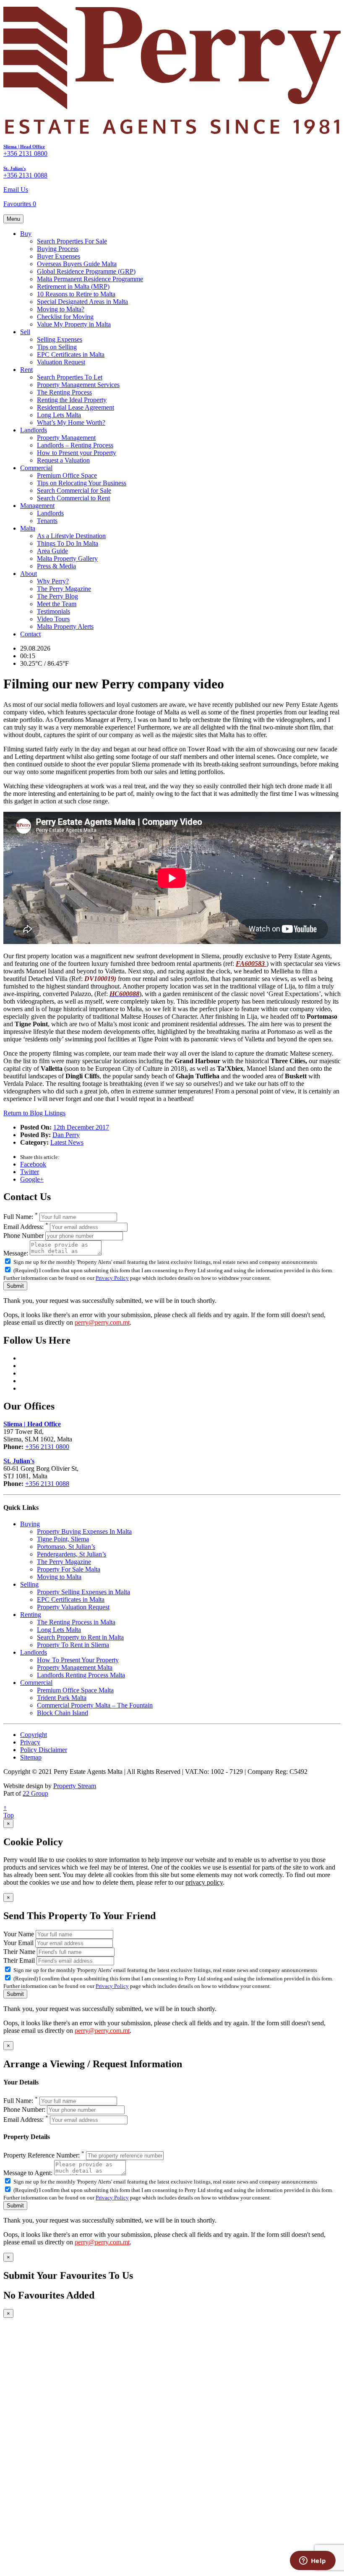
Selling (29, 1584)
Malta (28, 528)
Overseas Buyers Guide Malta (77, 264)
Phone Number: (24, 2109)
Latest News (67, 1142)
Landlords (34, 430)
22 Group (35, 1793)
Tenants (47, 521)
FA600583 (251, 964)
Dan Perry (66, 1135)
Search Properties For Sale (72, 241)
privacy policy (204, 1882)
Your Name (19, 1934)
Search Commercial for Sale (74, 490)
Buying (30, 1524)
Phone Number (23, 1236)
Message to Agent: (28, 2173)
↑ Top (9, 1811)
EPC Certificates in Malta (71, 354)
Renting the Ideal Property (72, 400)
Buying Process (58, 249)
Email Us (16, 190)
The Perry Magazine (64, 589)
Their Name (19, 1952)
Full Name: (21, 1217)
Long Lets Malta (59, 415)
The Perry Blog (57, 596)
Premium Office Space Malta (75, 1690)
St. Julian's (14, 168)
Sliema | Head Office (24, 146)
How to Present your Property (77, 453)
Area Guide (52, 551)
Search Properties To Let (70, 377)
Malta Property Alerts (65, 626)
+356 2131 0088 (25, 175)
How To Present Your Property (78, 1660)
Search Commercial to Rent (73, 498)
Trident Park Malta (62, 1698)
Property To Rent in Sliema (73, 1645)
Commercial (36, 468)
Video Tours (53, 619)
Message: (16, 1253)
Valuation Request (61, 362)
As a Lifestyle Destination (71, 536)
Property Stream (75, 1786)
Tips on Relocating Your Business (82, 483)
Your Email (18, 1943)
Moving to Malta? (61, 309)
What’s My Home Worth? (71, 422)
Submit (15, 1286)
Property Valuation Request (73, 1607)
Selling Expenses (60, 339)
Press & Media (56, 566)
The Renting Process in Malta (76, 1622)
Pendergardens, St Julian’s (72, 1554)
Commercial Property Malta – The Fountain (95, 1705)
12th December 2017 (81, 1127)
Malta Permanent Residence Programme (90, 279)
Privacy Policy (112, 1278)
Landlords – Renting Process (75, 445)
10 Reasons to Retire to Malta (76, 294)
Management (37, 506)
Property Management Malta (75, 1667)
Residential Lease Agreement (76, 407)
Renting (31, 1615)
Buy (26, 234)
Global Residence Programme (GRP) (86, 271)
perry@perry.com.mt (102, 1322)
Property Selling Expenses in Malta (83, 1592)
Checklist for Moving (65, 317)
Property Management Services (78, 385)
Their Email (19, 1960)
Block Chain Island (63, 1713)
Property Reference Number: (44, 2155)
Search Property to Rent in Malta (80, 1637)
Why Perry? (53, 581)
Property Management (66, 438)
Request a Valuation (63, 460)
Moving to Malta (59, 1577)
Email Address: (26, 1227)
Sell (25, 332)
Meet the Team (57, 604)
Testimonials (53, 611)
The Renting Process (64, 392)
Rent (26, 370)
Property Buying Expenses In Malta (84, 1531)
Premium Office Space (67, 475)
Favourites (20, 204)
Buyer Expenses (59, 256)
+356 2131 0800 (25, 153)
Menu (13, 219)
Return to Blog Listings (34, 1113)
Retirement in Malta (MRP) (73, 286)
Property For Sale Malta (69, 1569)
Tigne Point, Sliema (63, 1539)
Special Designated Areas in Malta (82, 302)
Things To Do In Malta (68, 543)
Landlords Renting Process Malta (81, 1675)
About (29, 574)
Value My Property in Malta (74, 324)
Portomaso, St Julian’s (66, 1547)
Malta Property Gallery (67, 558)
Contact (30, 634)
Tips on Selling (57, 347)
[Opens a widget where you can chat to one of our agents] (313, 2561)
